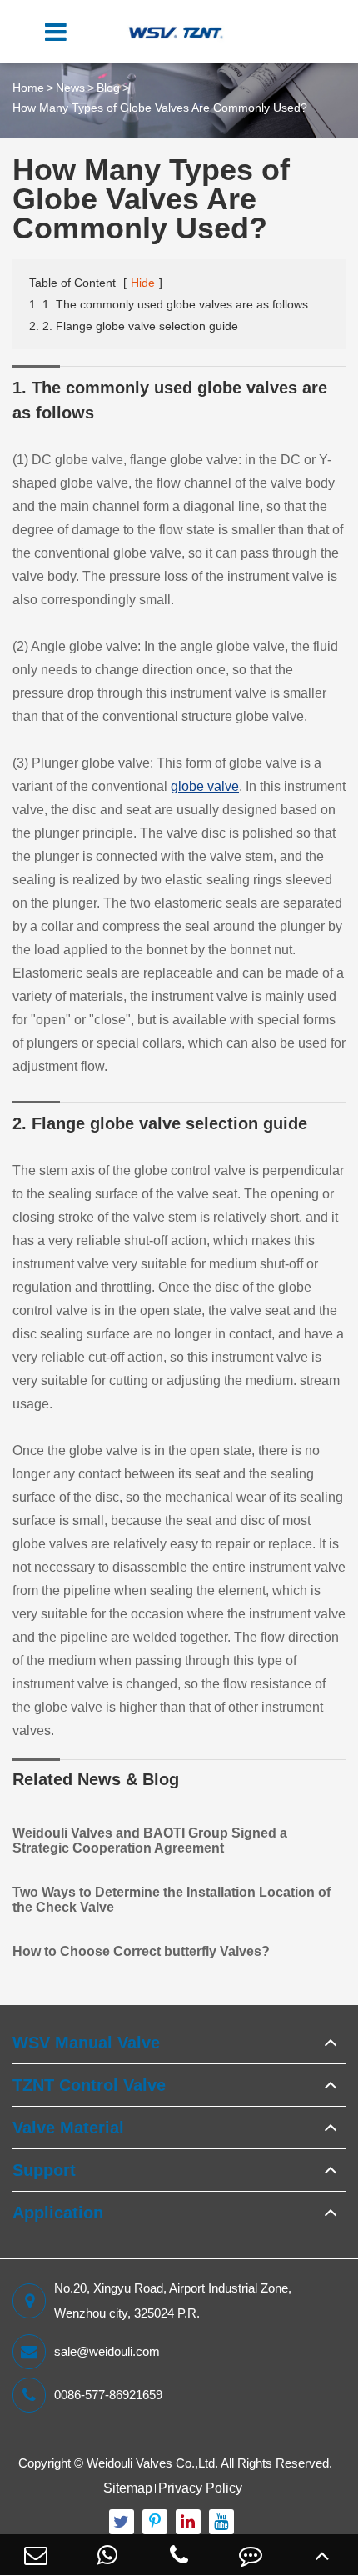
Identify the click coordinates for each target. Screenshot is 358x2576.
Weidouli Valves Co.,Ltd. (152, 2463)
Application (58, 2213)
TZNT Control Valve (89, 2085)
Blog (108, 88)
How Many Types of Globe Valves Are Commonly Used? (160, 108)
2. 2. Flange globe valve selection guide (134, 326)
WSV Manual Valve (86, 2043)
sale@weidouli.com (107, 2351)
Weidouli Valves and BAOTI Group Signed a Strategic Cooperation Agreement (150, 1841)
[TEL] (179, 2555)
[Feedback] (251, 2555)
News (70, 88)
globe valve (205, 786)
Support (44, 2170)
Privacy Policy (200, 2488)
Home (28, 88)
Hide (143, 283)
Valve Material (68, 2128)
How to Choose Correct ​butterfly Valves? (141, 1951)
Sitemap (128, 2488)
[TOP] (322, 2555)
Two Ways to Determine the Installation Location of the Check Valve (172, 1900)
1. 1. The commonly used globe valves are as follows (169, 304)
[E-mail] (36, 2555)
